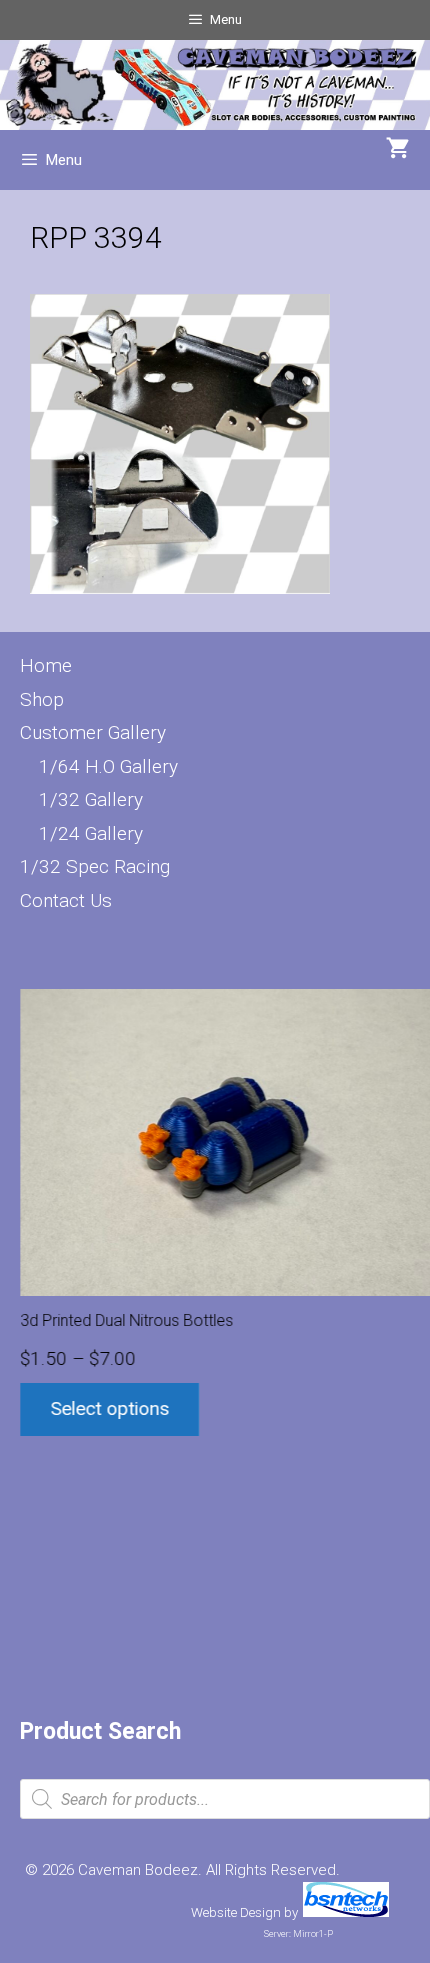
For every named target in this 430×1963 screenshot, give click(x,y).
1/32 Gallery (91, 799)
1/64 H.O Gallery (108, 766)
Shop (42, 699)
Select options (109, 1408)
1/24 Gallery (91, 833)
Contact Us (66, 900)
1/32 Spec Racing (95, 866)
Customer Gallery (93, 732)
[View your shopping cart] (398, 150)
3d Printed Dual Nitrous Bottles (126, 1320)
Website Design (236, 1912)
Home (46, 665)
